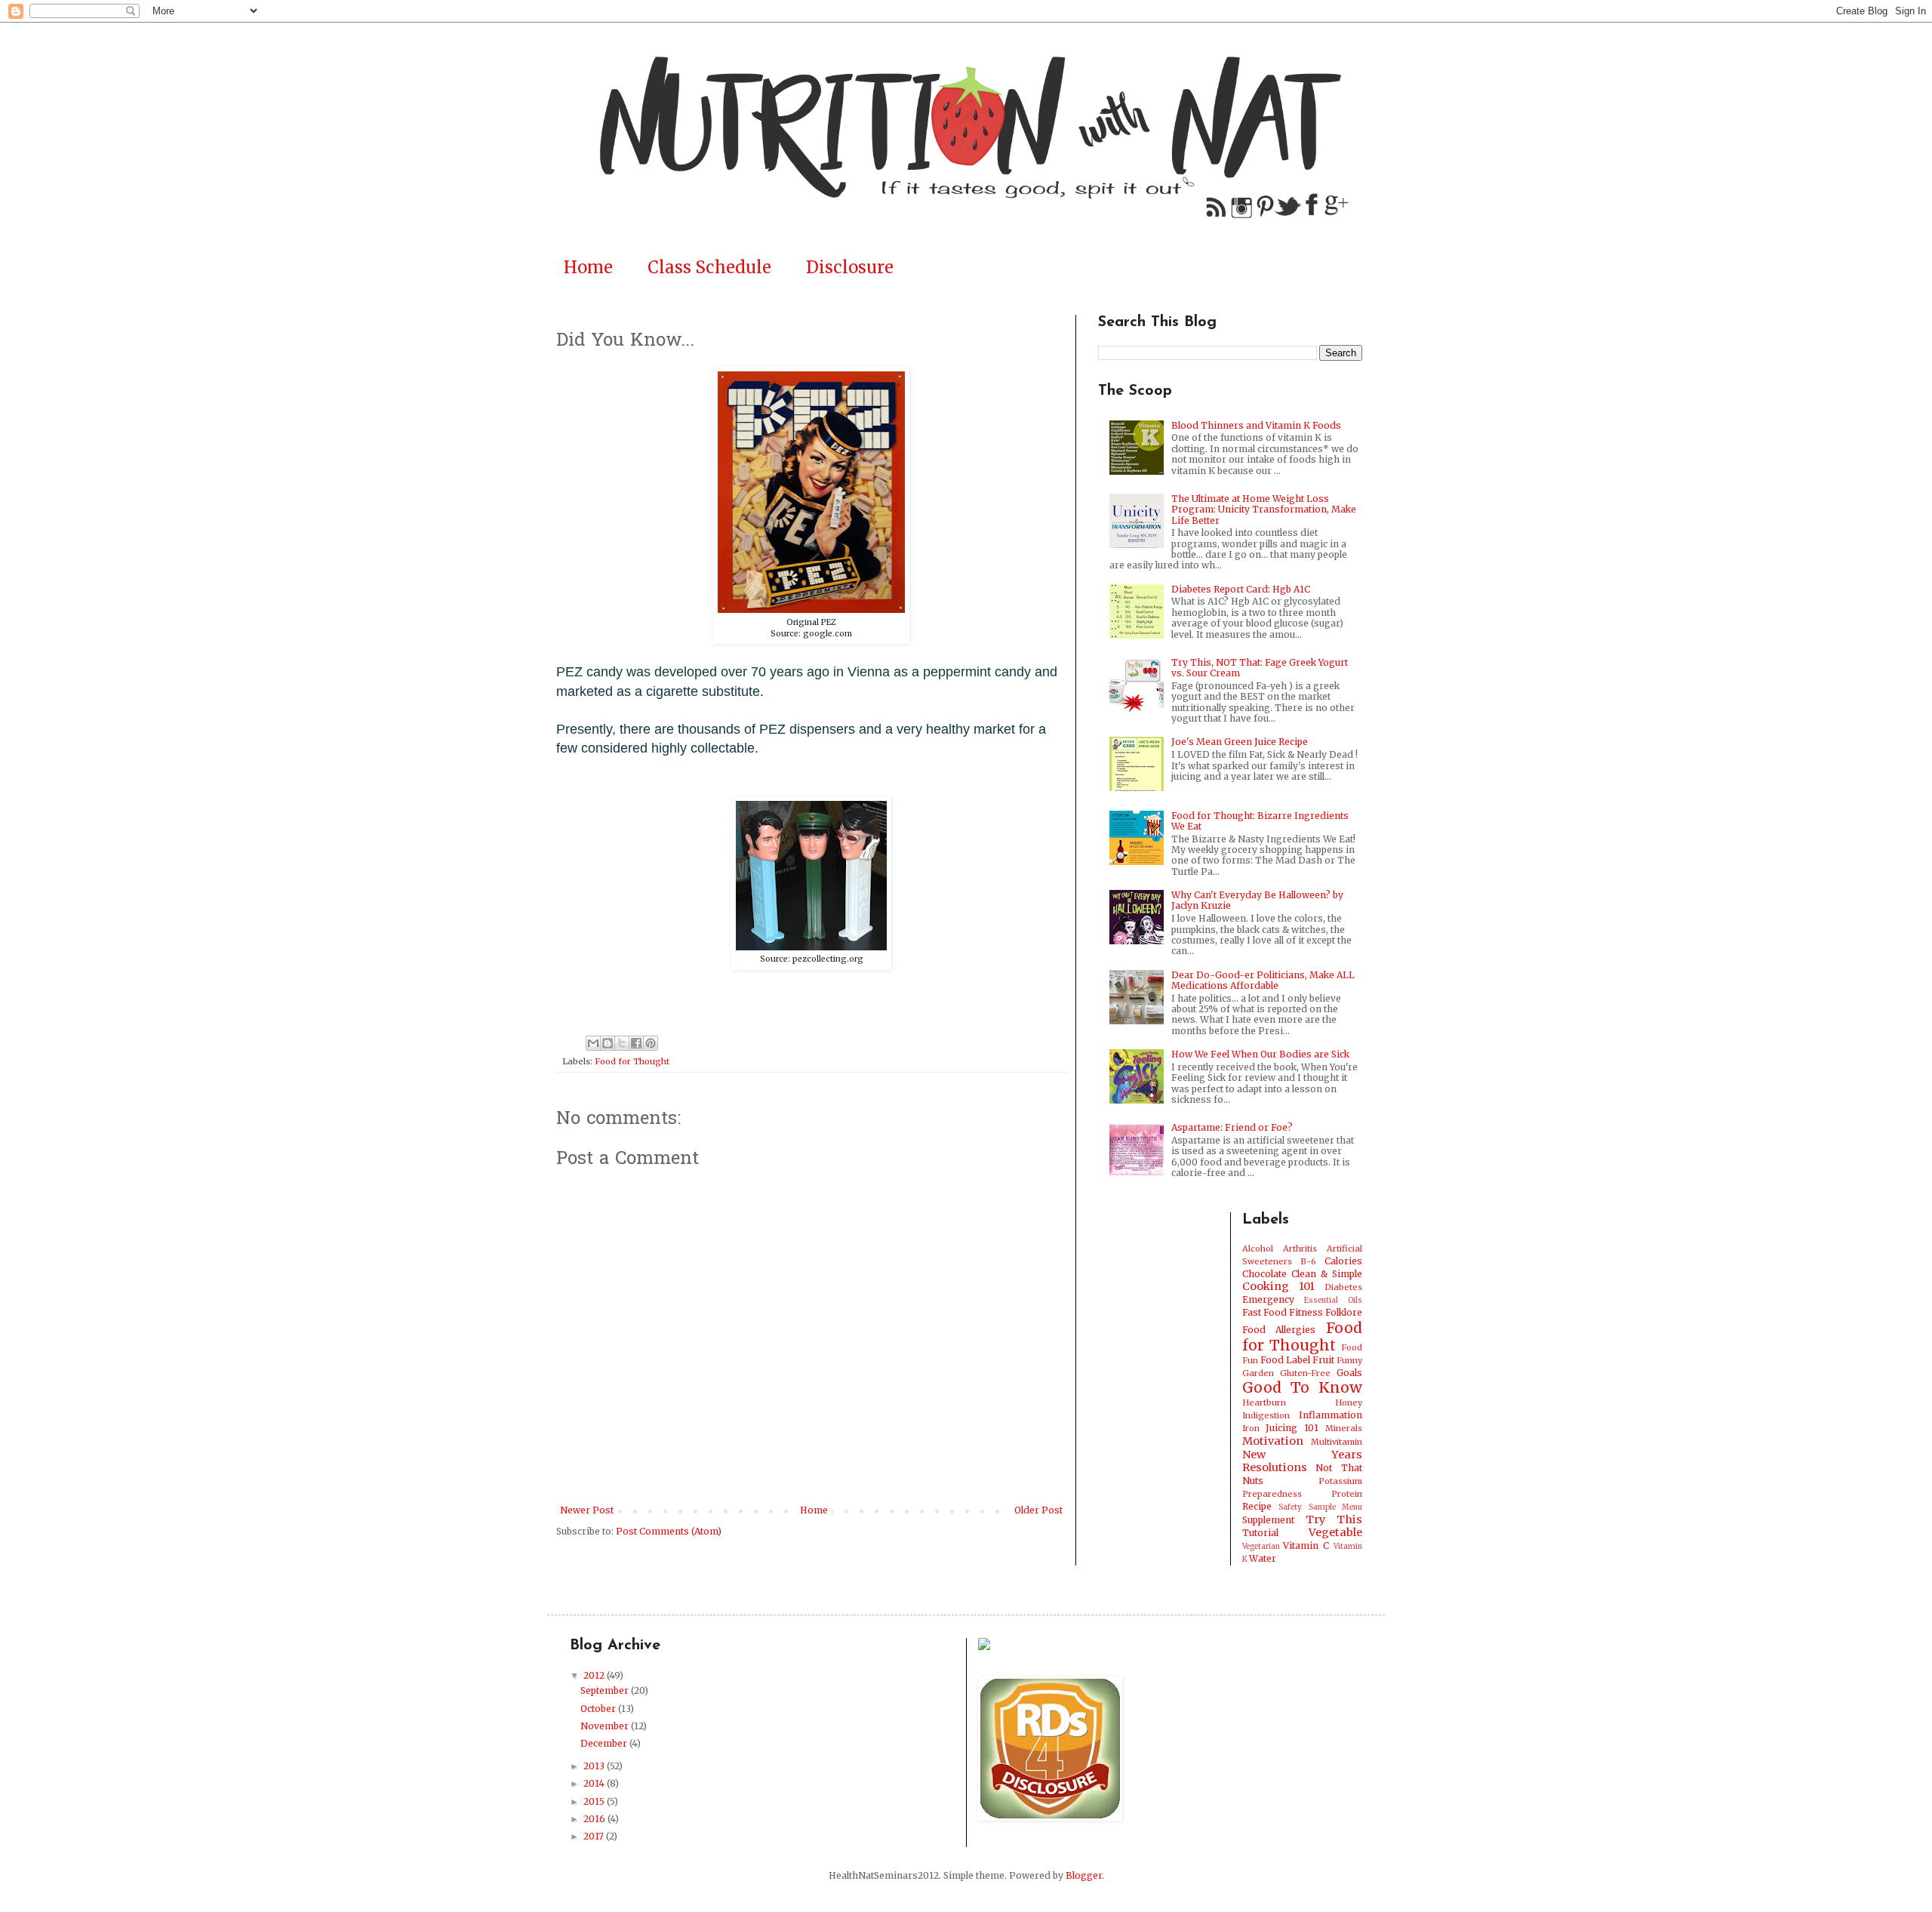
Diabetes (1343, 1287)
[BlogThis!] (608, 1043)
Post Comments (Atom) (669, 1531)
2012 (595, 1675)
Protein (1347, 1494)
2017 (595, 1836)
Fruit (1323, 1360)
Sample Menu (1336, 1507)
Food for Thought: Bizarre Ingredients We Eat (1260, 821)
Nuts (1253, 1481)
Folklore (1344, 1312)
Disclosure (850, 267)
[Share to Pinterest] (651, 1043)
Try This (1334, 1519)
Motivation (1273, 1441)
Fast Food (1264, 1312)
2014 (595, 1783)
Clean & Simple (1327, 1274)
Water (1263, 1558)
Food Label (1285, 1360)
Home (588, 267)
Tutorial (1260, 1533)
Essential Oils (1333, 1301)
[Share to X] (622, 1043)
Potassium (1340, 1481)
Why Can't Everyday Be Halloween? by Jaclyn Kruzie (1257, 900)
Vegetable (1335, 1532)
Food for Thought (632, 1061)
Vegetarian (1261, 1547)
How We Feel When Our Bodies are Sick (1260, 1054)
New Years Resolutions (1303, 1461)
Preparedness (1272, 1494)
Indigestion (1266, 1415)
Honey (1349, 1402)
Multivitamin (1337, 1442)
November (606, 1726)
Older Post (1038, 1510)
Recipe (1257, 1506)
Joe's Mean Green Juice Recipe (1240, 742)
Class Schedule (709, 267)
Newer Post (587, 1510)
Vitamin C (1306, 1546)
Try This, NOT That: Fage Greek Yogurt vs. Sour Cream (1260, 668)
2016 (595, 1819)
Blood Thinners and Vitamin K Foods (1256, 425)
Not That (1339, 1468)
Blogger (1084, 1875)
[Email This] (593, 1043)
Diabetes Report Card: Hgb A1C (1241, 589)
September (606, 1690)
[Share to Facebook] (636, 1043)
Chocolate (1264, 1274)
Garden (1258, 1373)
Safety (1290, 1507)
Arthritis (1300, 1248)
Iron (1251, 1428)
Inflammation (1331, 1415)
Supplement (1268, 1520)
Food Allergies (1279, 1330)
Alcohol (1258, 1248)
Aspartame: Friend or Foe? (1232, 1127)
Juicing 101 (1292, 1428)
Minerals (1344, 1428)
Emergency (1268, 1299)
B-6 (1308, 1261)
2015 (595, 1801)
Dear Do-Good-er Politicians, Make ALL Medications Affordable (1263, 980)
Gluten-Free (1305, 1373)
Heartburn (1264, 1402)
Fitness (1306, 1312)
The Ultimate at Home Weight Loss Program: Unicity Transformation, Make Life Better (1264, 510)
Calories (1343, 1261)
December (605, 1743)
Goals (1349, 1373)
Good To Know (1303, 1387)
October (599, 1709)
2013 (595, 1766)
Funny (1349, 1360)
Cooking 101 (1278, 1286)
